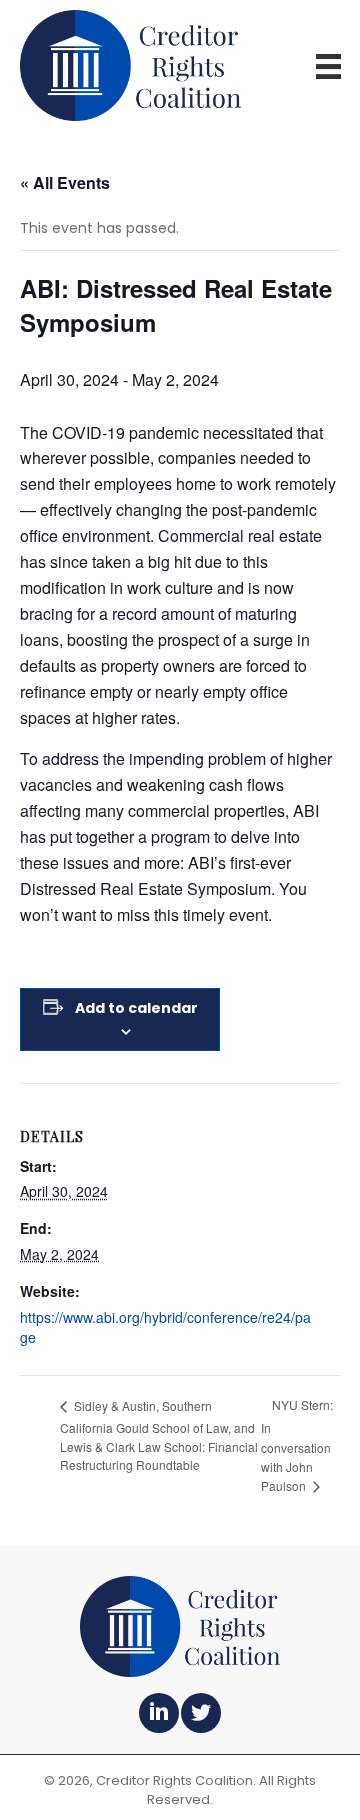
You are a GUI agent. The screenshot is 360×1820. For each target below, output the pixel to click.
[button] (159, 1713)
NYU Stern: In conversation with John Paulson (297, 1444)
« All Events (65, 182)
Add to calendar (136, 1008)
